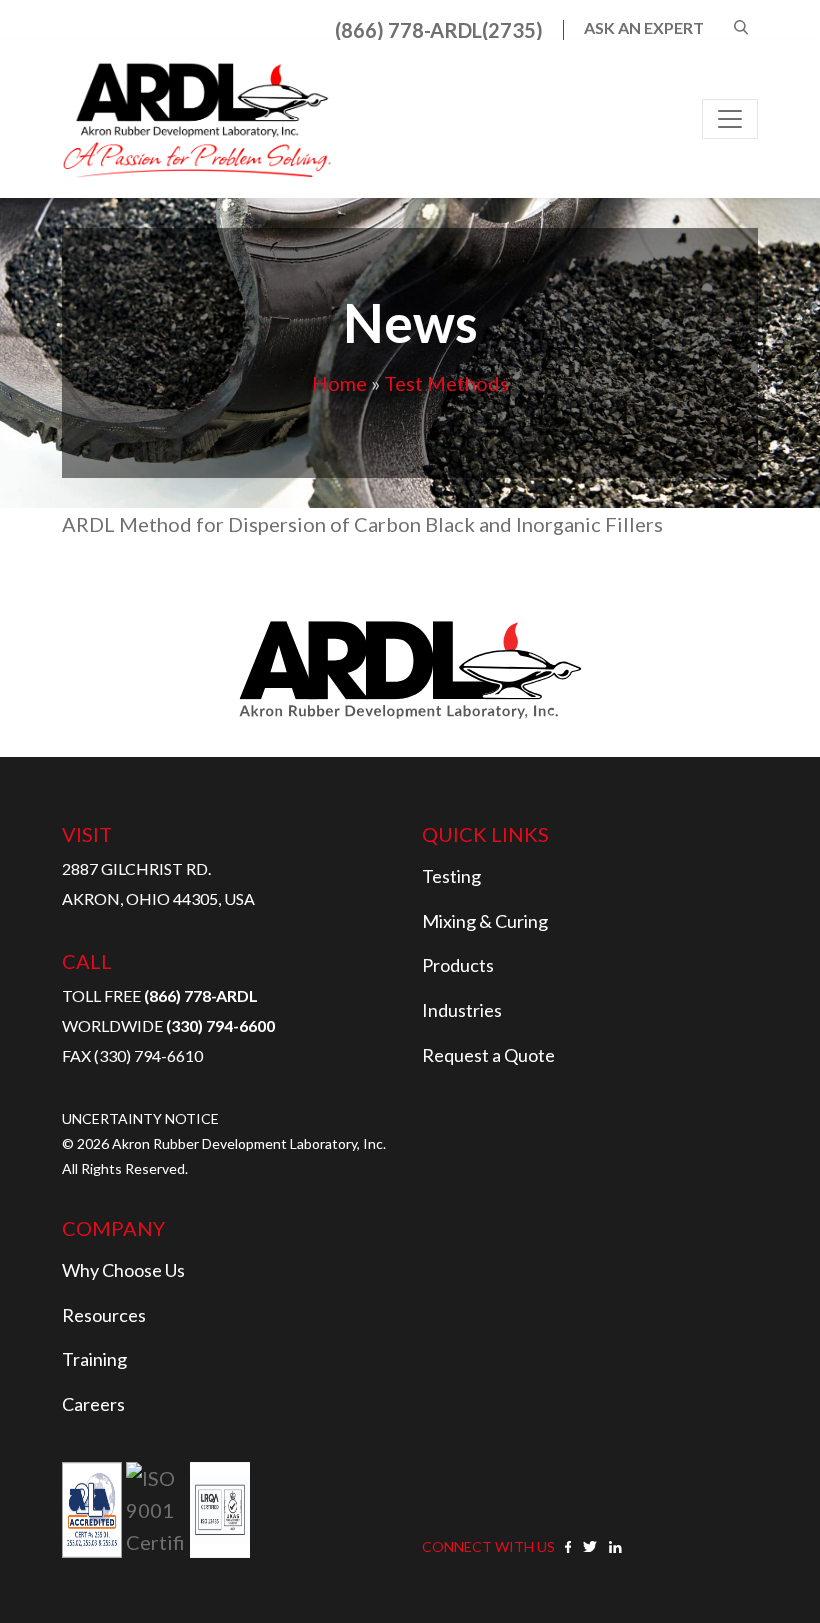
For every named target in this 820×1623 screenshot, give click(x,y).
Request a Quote (488, 1055)
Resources (104, 1315)
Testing (451, 876)
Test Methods (446, 383)
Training (94, 1359)
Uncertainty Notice (140, 1118)
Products (458, 965)
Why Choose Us (123, 1270)
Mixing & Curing (485, 921)
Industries (462, 1010)
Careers (93, 1404)
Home (339, 383)
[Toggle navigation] (730, 119)
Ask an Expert (644, 28)
